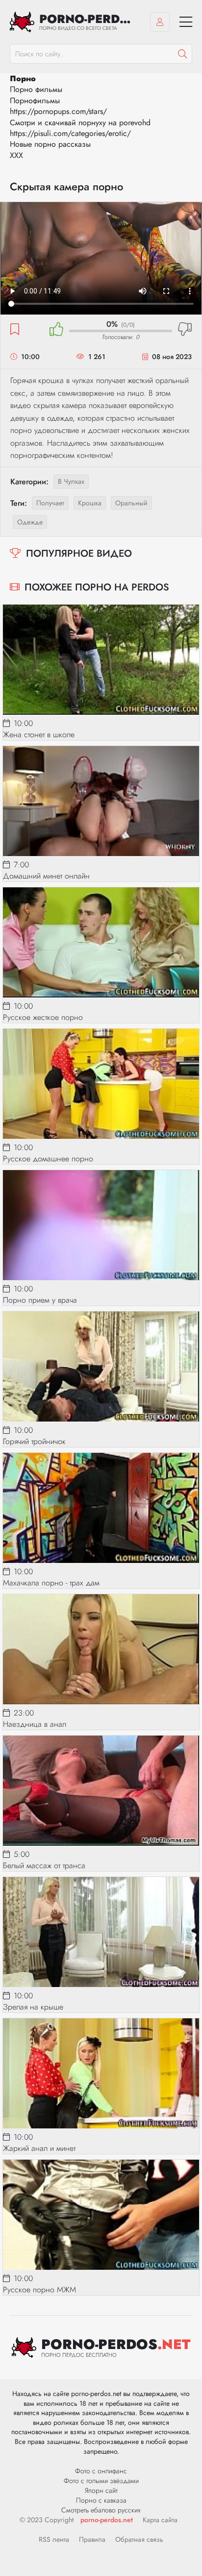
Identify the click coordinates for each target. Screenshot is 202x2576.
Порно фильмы (36, 89)
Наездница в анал (35, 1724)
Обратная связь (139, 2539)
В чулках (71, 481)
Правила (92, 2539)
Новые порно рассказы (50, 144)
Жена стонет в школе (39, 734)
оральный (131, 503)
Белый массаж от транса (44, 1865)
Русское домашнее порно (48, 1159)
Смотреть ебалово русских (101, 2510)
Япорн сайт (101, 2490)
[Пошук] (182, 54)
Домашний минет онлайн (46, 876)
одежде (30, 522)
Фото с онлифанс (101, 2471)
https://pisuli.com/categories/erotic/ (70, 133)
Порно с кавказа (101, 2500)
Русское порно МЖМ (39, 2290)
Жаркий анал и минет (39, 2148)
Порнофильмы (35, 101)
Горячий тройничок (34, 1441)
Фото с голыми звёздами (101, 2481)
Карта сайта (160, 2520)
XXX (16, 155)
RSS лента (54, 2539)
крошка (90, 503)
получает (50, 503)
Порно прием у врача (40, 1300)
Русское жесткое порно (43, 1017)
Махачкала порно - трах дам (51, 1583)
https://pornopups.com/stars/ (58, 111)
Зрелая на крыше (33, 2007)
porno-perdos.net (107, 2520)
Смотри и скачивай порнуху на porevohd (80, 123)
